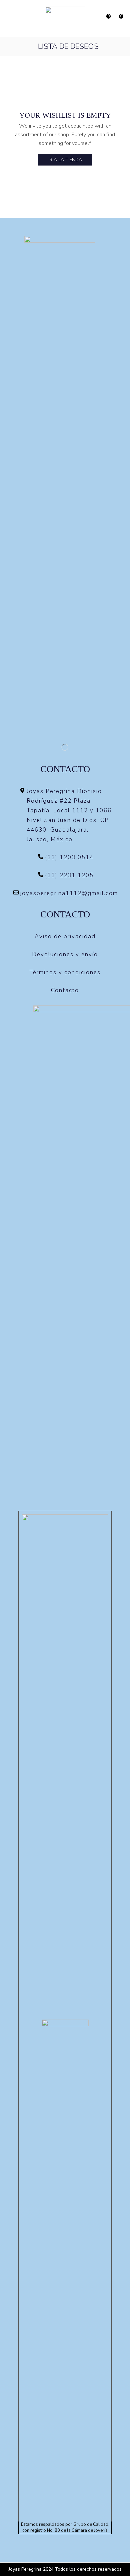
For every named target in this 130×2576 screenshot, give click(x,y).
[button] (9, 19)
